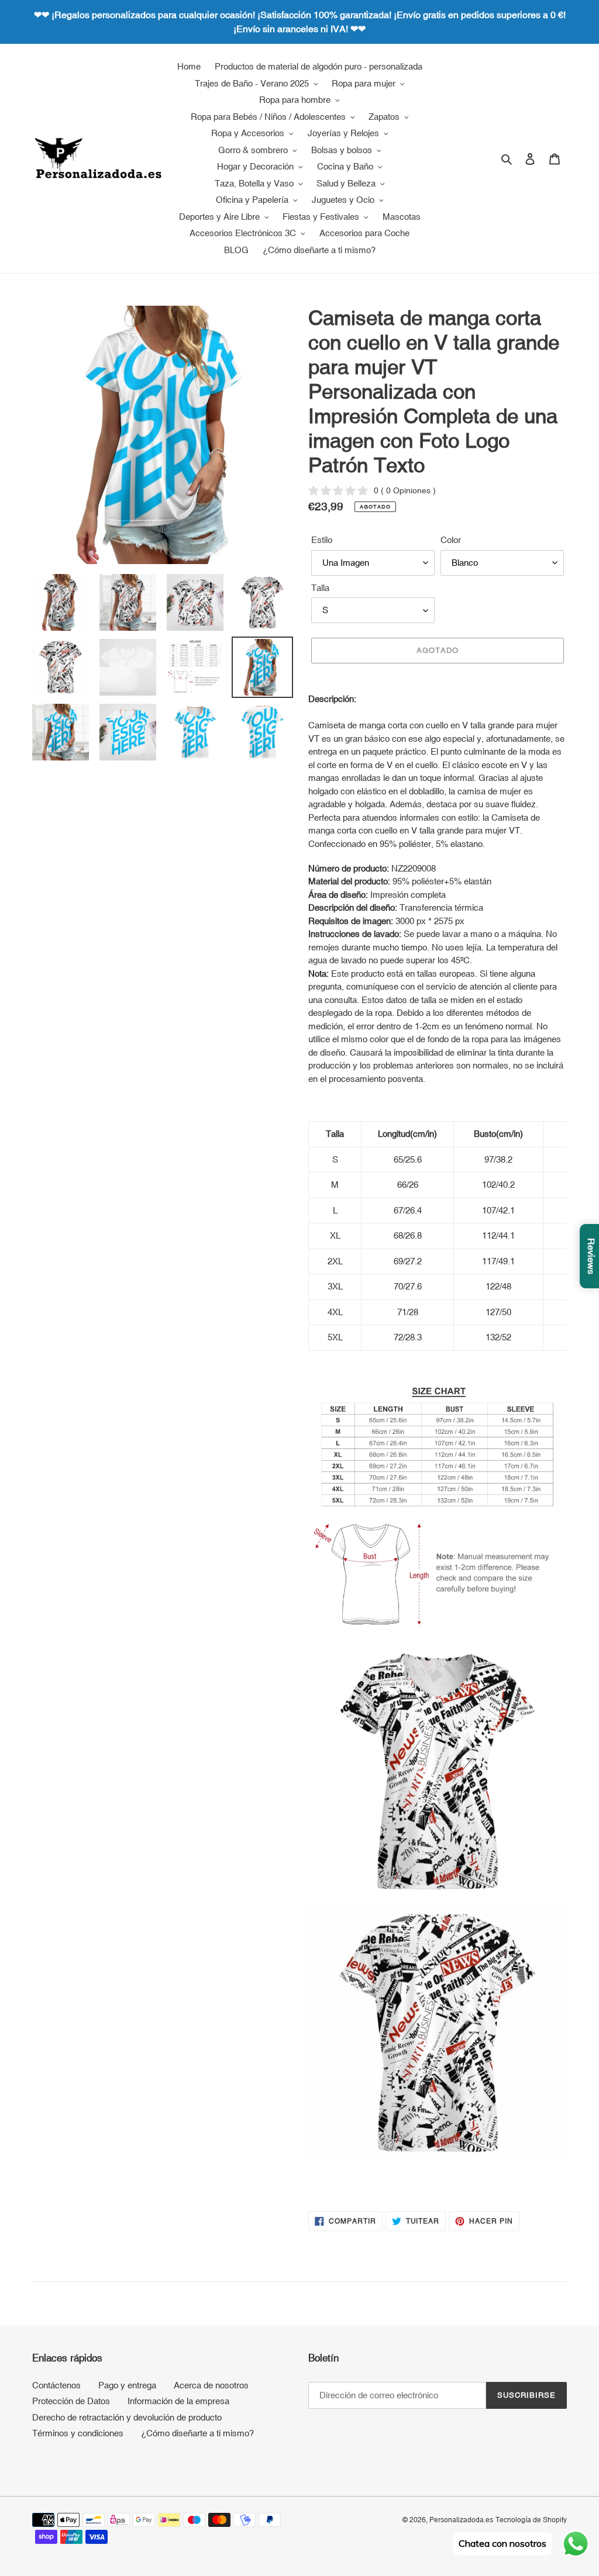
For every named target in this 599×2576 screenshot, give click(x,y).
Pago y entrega (127, 2385)
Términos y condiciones (78, 2433)
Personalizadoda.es (461, 2520)
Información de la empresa (178, 2401)
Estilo (322, 540)
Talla (320, 588)
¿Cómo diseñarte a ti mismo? (197, 2433)
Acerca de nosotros (211, 2385)
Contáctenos (56, 2385)
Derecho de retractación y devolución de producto (127, 2417)
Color (451, 540)
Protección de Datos (71, 2401)
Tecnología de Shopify (531, 2520)
